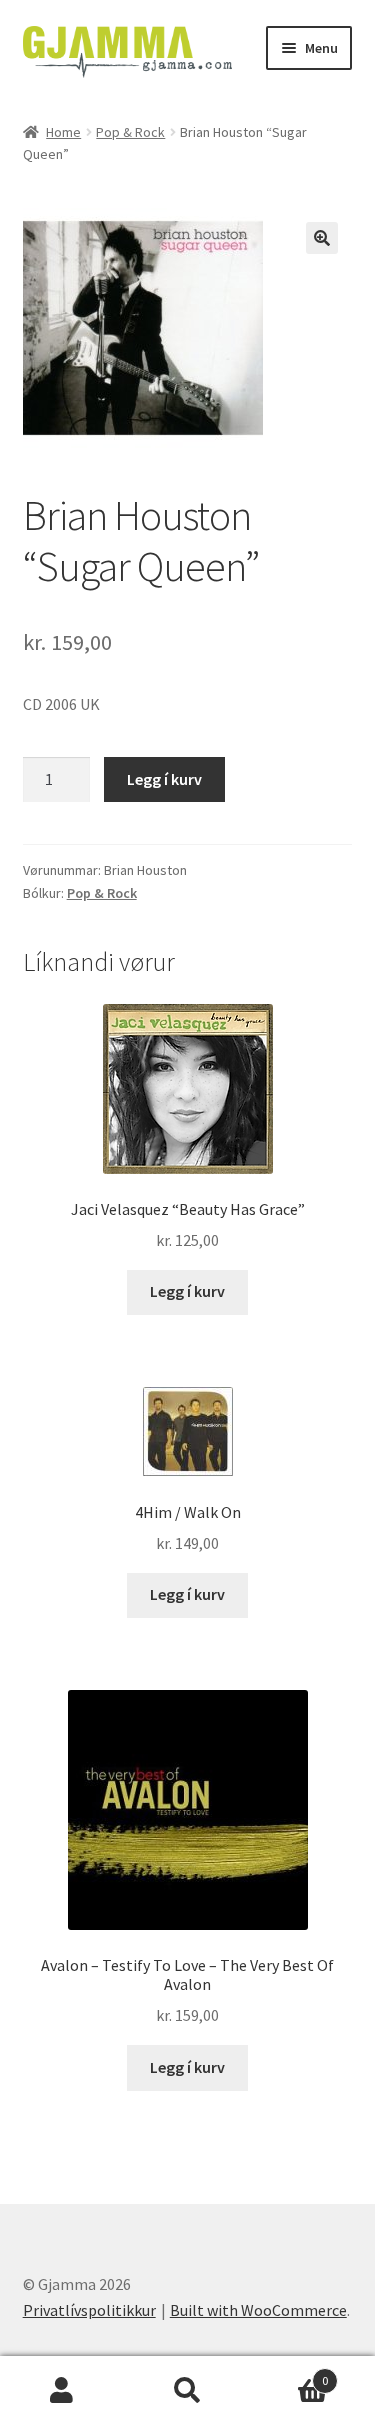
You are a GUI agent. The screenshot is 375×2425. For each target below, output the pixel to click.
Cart (289, 2373)
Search (187, 2391)
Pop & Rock (130, 132)
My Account (62, 2391)
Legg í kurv (164, 779)
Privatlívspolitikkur (89, 2310)
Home (63, 132)
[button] (322, 238)
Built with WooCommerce (258, 2310)
